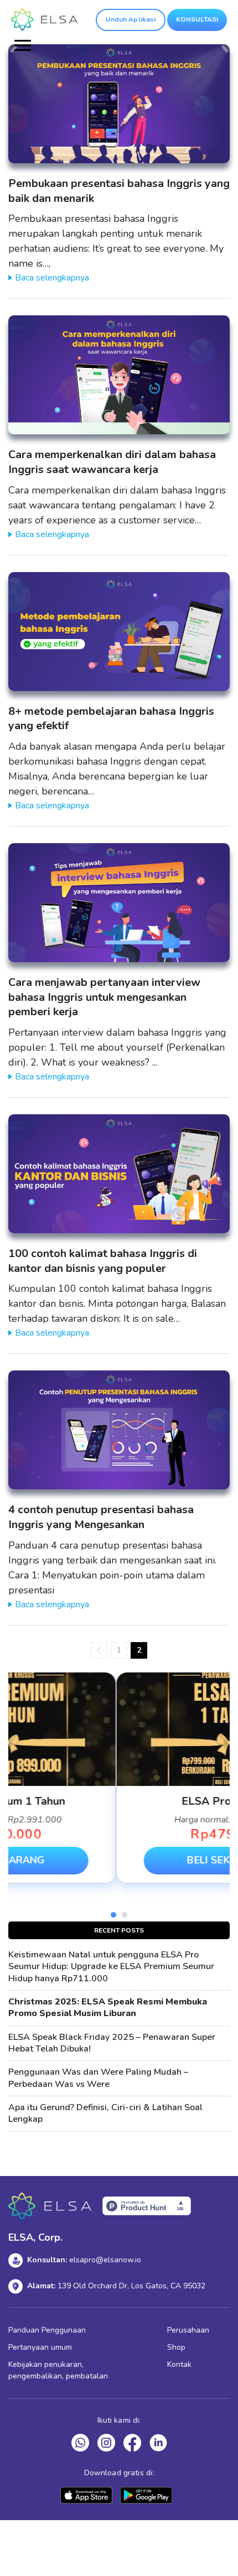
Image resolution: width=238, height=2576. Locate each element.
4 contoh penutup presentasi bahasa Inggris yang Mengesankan (101, 1517)
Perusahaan (188, 2330)
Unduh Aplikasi (131, 19)
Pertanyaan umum (40, 2347)
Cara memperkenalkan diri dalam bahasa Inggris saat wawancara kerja (112, 462)
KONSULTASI (197, 19)
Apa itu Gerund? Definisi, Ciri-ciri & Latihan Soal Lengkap (105, 2113)
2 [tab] (125, 1915)
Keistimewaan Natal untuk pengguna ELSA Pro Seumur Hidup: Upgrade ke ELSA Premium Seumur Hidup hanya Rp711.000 (111, 1967)
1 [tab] (113, 1915)
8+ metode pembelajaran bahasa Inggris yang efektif (111, 719)
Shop (176, 2347)
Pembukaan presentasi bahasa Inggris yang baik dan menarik (119, 191)
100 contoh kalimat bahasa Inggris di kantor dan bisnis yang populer (103, 1261)
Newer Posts (99, 1650)
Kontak (179, 2364)
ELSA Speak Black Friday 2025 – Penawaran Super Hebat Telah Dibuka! (112, 2043)
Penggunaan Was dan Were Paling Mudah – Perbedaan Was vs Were (98, 2078)
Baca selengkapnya (52, 278)
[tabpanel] (119, 1778)
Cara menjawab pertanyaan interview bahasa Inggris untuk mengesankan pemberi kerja (104, 997)
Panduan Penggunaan (47, 2330)
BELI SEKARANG (119, 1860)
